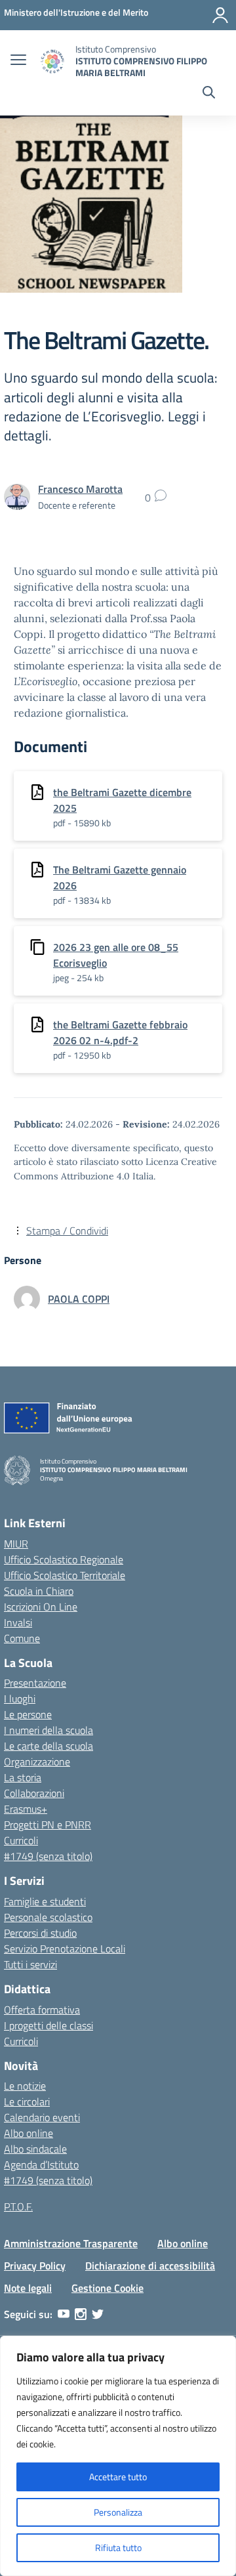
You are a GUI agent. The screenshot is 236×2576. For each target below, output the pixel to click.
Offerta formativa (42, 2010)
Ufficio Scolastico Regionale (64, 1559)
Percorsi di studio (40, 1933)
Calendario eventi (42, 2117)
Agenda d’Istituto (41, 2164)
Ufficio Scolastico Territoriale (65, 1575)
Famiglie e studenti (45, 1901)
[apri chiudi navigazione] (18, 61)
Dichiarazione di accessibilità (150, 2266)
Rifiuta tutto (118, 2547)
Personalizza (118, 2512)
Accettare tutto (118, 2477)
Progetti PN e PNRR (48, 1825)
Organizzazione (37, 1762)
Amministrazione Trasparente (71, 2243)
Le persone (28, 1714)
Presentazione (35, 1683)
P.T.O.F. (18, 2206)
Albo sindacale (35, 2149)
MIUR (16, 1544)
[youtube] (64, 2314)
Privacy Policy (35, 2266)
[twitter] (98, 2314)
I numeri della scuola (49, 1730)
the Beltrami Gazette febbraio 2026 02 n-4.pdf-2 (120, 1032)
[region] (118, 2456)
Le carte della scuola (49, 1746)
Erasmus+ (26, 1809)
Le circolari (27, 2101)
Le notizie (25, 2086)
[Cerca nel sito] (209, 94)
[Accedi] (220, 15)
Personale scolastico (48, 1917)
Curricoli (21, 1840)
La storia (23, 1777)
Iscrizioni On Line (41, 1607)
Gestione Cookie (108, 2288)
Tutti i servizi (30, 1964)
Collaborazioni (34, 1793)
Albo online (29, 2133)
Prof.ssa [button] (150, 618)
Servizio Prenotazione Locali (65, 1949)
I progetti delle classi (49, 2025)
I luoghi (20, 1699)
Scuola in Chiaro (39, 1591)
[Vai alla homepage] (52, 61)
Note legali (28, 2288)
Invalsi (18, 1622)
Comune (22, 1638)
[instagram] (81, 2314)
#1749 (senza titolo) (48, 1856)
